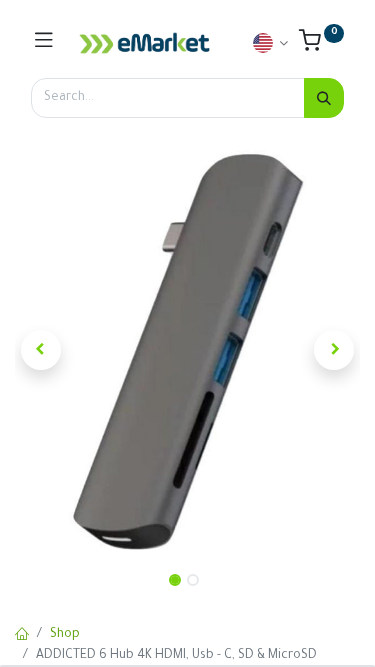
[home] (22, 636)
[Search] (324, 98)
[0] (321, 46)
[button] (41, 350)
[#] (44, 43)
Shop (65, 635)
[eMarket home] (145, 43)
